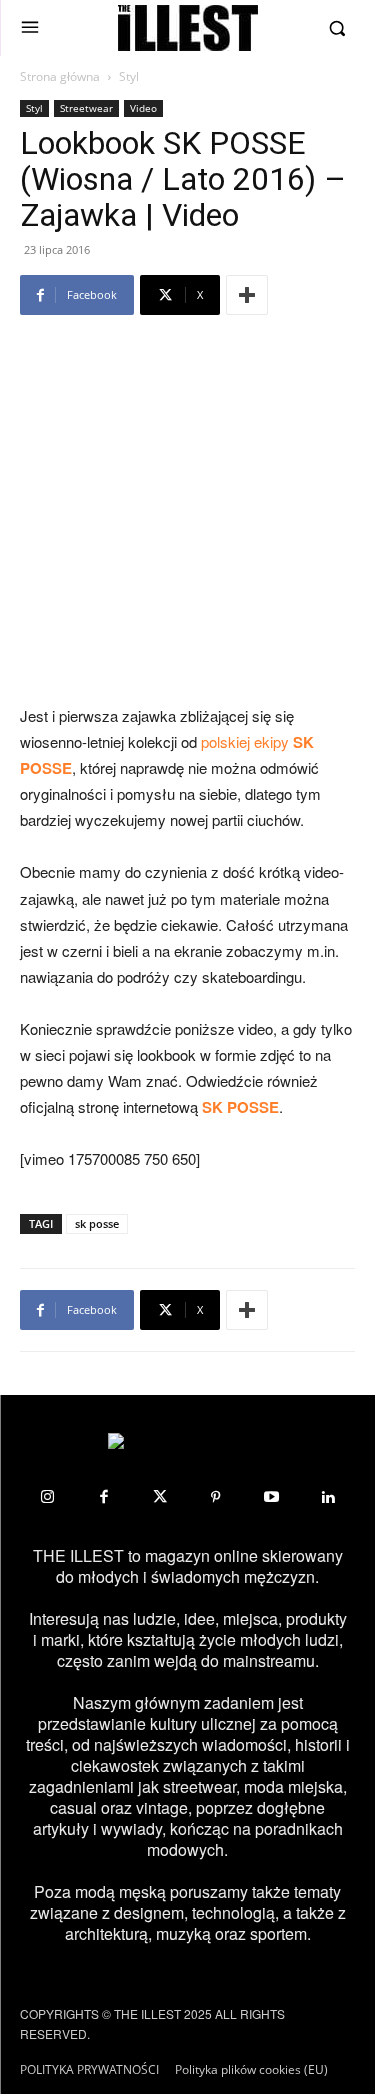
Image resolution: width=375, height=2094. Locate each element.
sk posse (97, 1223)
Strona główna (60, 76)
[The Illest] (188, 28)
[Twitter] (160, 1497)
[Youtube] (272, 1497)
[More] (247, 295)
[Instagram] (48, 1497)
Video (143, 108)
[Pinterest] (216, 1497)
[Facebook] (104, 1497)
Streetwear (86, 108)
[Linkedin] (328, 1497)
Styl (129, 76)
